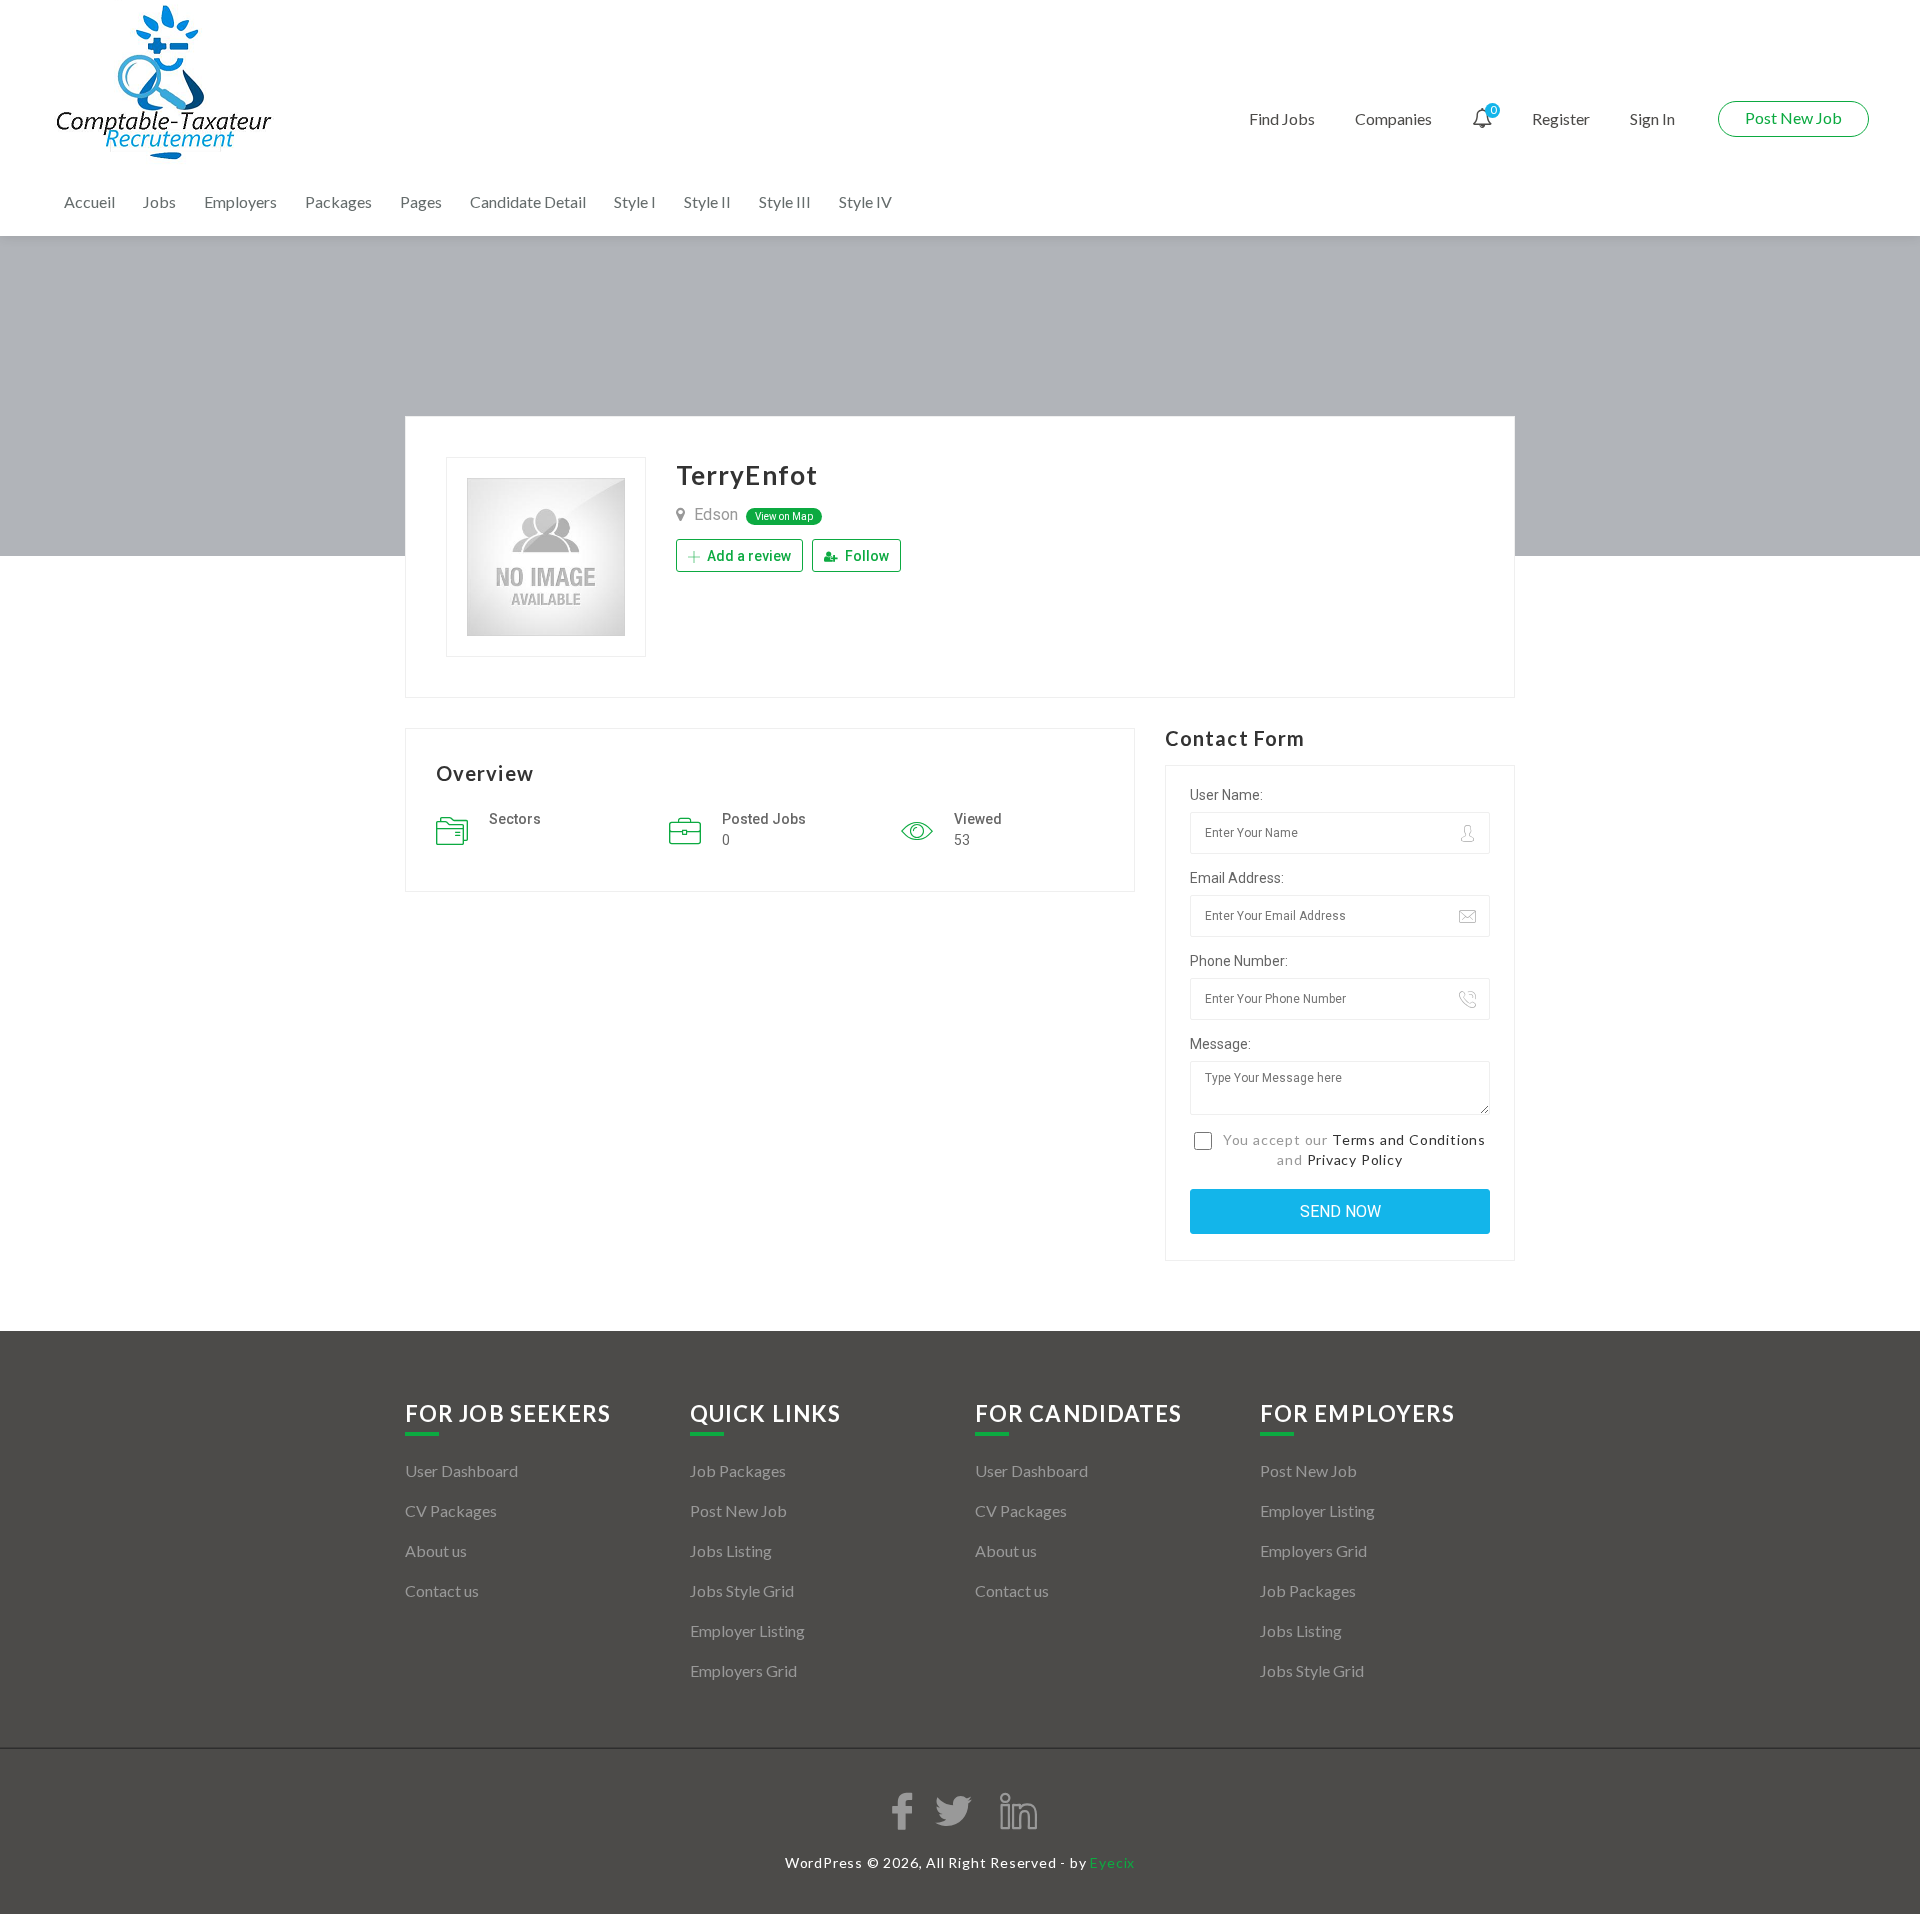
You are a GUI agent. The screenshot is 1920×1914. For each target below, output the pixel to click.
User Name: (1226, 795)
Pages (421, 201)
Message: (1220, 1044)
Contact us (442, 1590)
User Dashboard (461, 1470)
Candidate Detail (528, 201)
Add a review (747, 556)
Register (1561, 118)
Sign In (1652, 118)
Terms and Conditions (1409, 1139)
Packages (338, 201)
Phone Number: (1239, 961)
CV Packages (451, 1510)
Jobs (159, 201)
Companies (1393, 118)
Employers (240, 201)
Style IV (865, 201)
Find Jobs (1282, 118)
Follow (865, 556)
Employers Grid (743, 1670)
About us (436, 1550)
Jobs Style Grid (742, 1590)
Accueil (89, 201)
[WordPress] (166, 83)
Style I (635, 201)
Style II (707, 201)
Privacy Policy (1355, 1159)
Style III (785, 201)
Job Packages (738, 1470)
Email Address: (1237, 878)
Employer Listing (747, 1630)
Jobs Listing (731, 1550)
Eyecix (1112, 1862)
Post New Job (1793, 117)
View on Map (784, 516)
